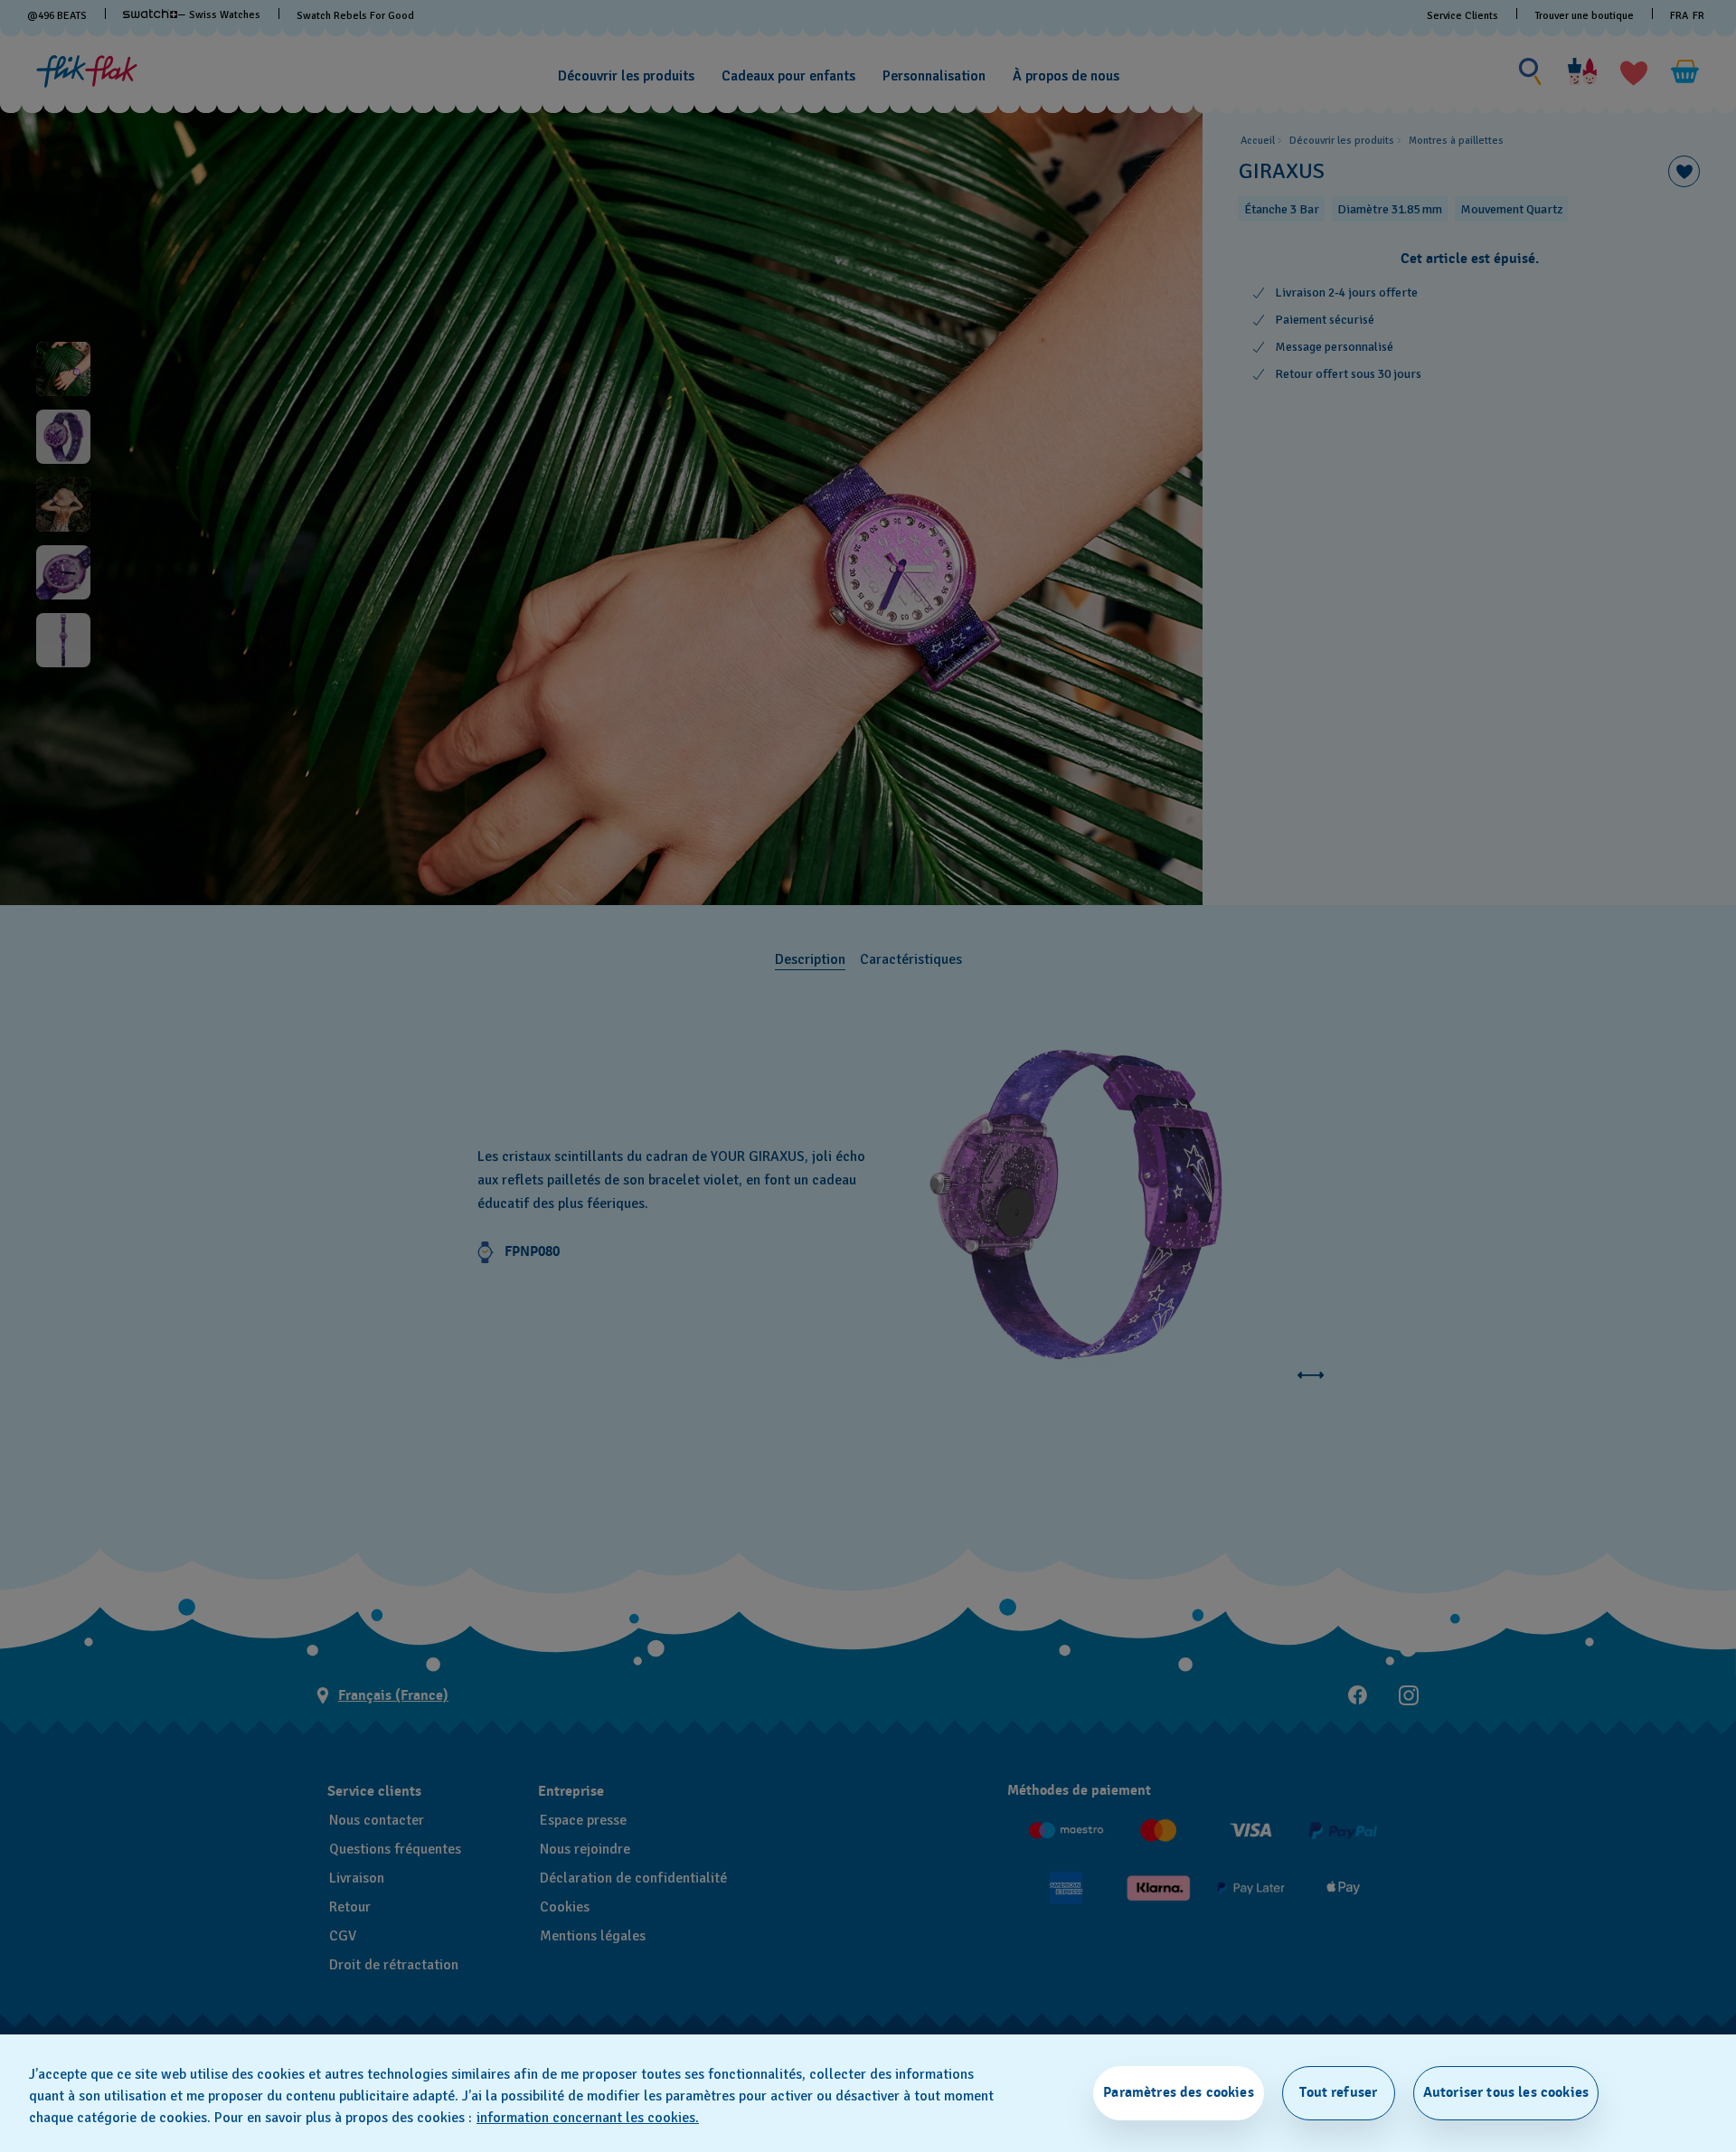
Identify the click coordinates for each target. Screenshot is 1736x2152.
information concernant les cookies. (588, 2118)
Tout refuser (1338, 2092)
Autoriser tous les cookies (1506, 2092)
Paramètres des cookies (1179, 2092)
